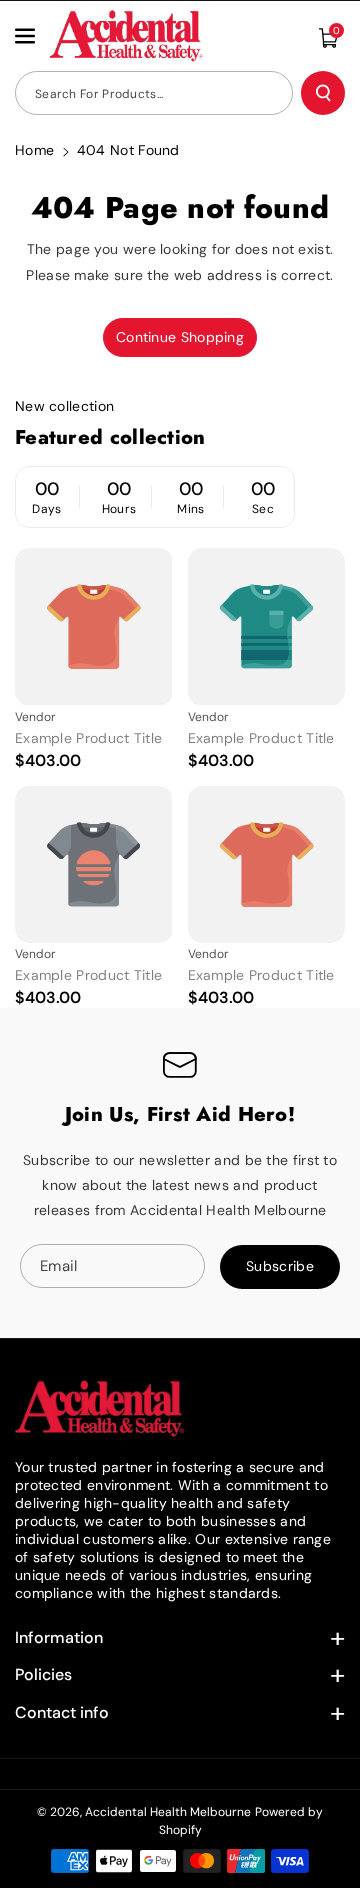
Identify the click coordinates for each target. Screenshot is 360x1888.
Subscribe (280, 1266)
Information (59, 1637)
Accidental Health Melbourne (168, 1812)
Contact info (62, 1712)
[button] (27, 36)
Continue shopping (180, 337)
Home (34, 150)
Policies (43, 1674)
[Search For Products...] (323, 93)
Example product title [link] (88, 738)
